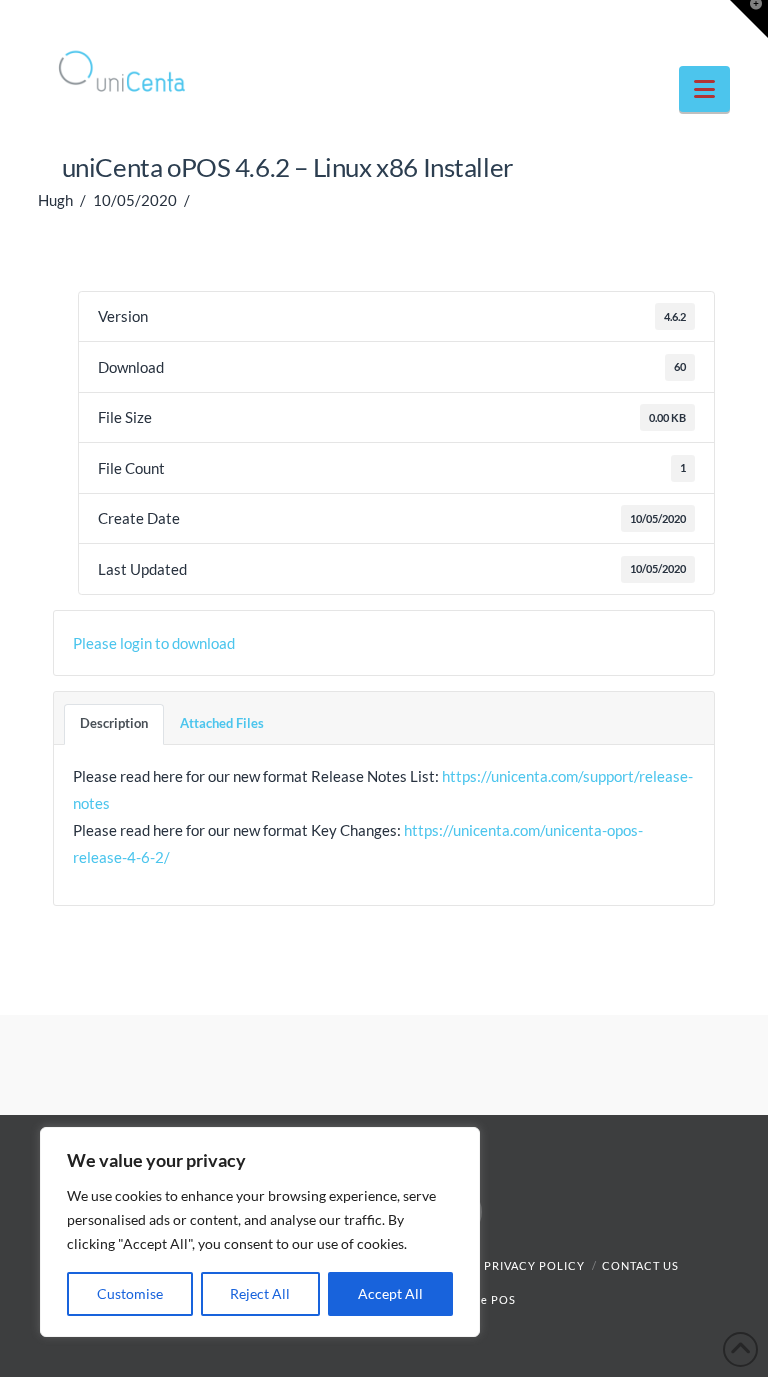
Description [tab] (114, 723)
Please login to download (154, 643)
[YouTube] (714, 22)
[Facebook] (638, 22)
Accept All (390, 1293)
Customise (130, 1293)
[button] (704, 89)
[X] (676, 22)
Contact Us (640, 1265)
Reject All (260, 1293)
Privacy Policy (534, 1265)
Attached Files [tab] (222, 723)
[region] (260, 1232)
